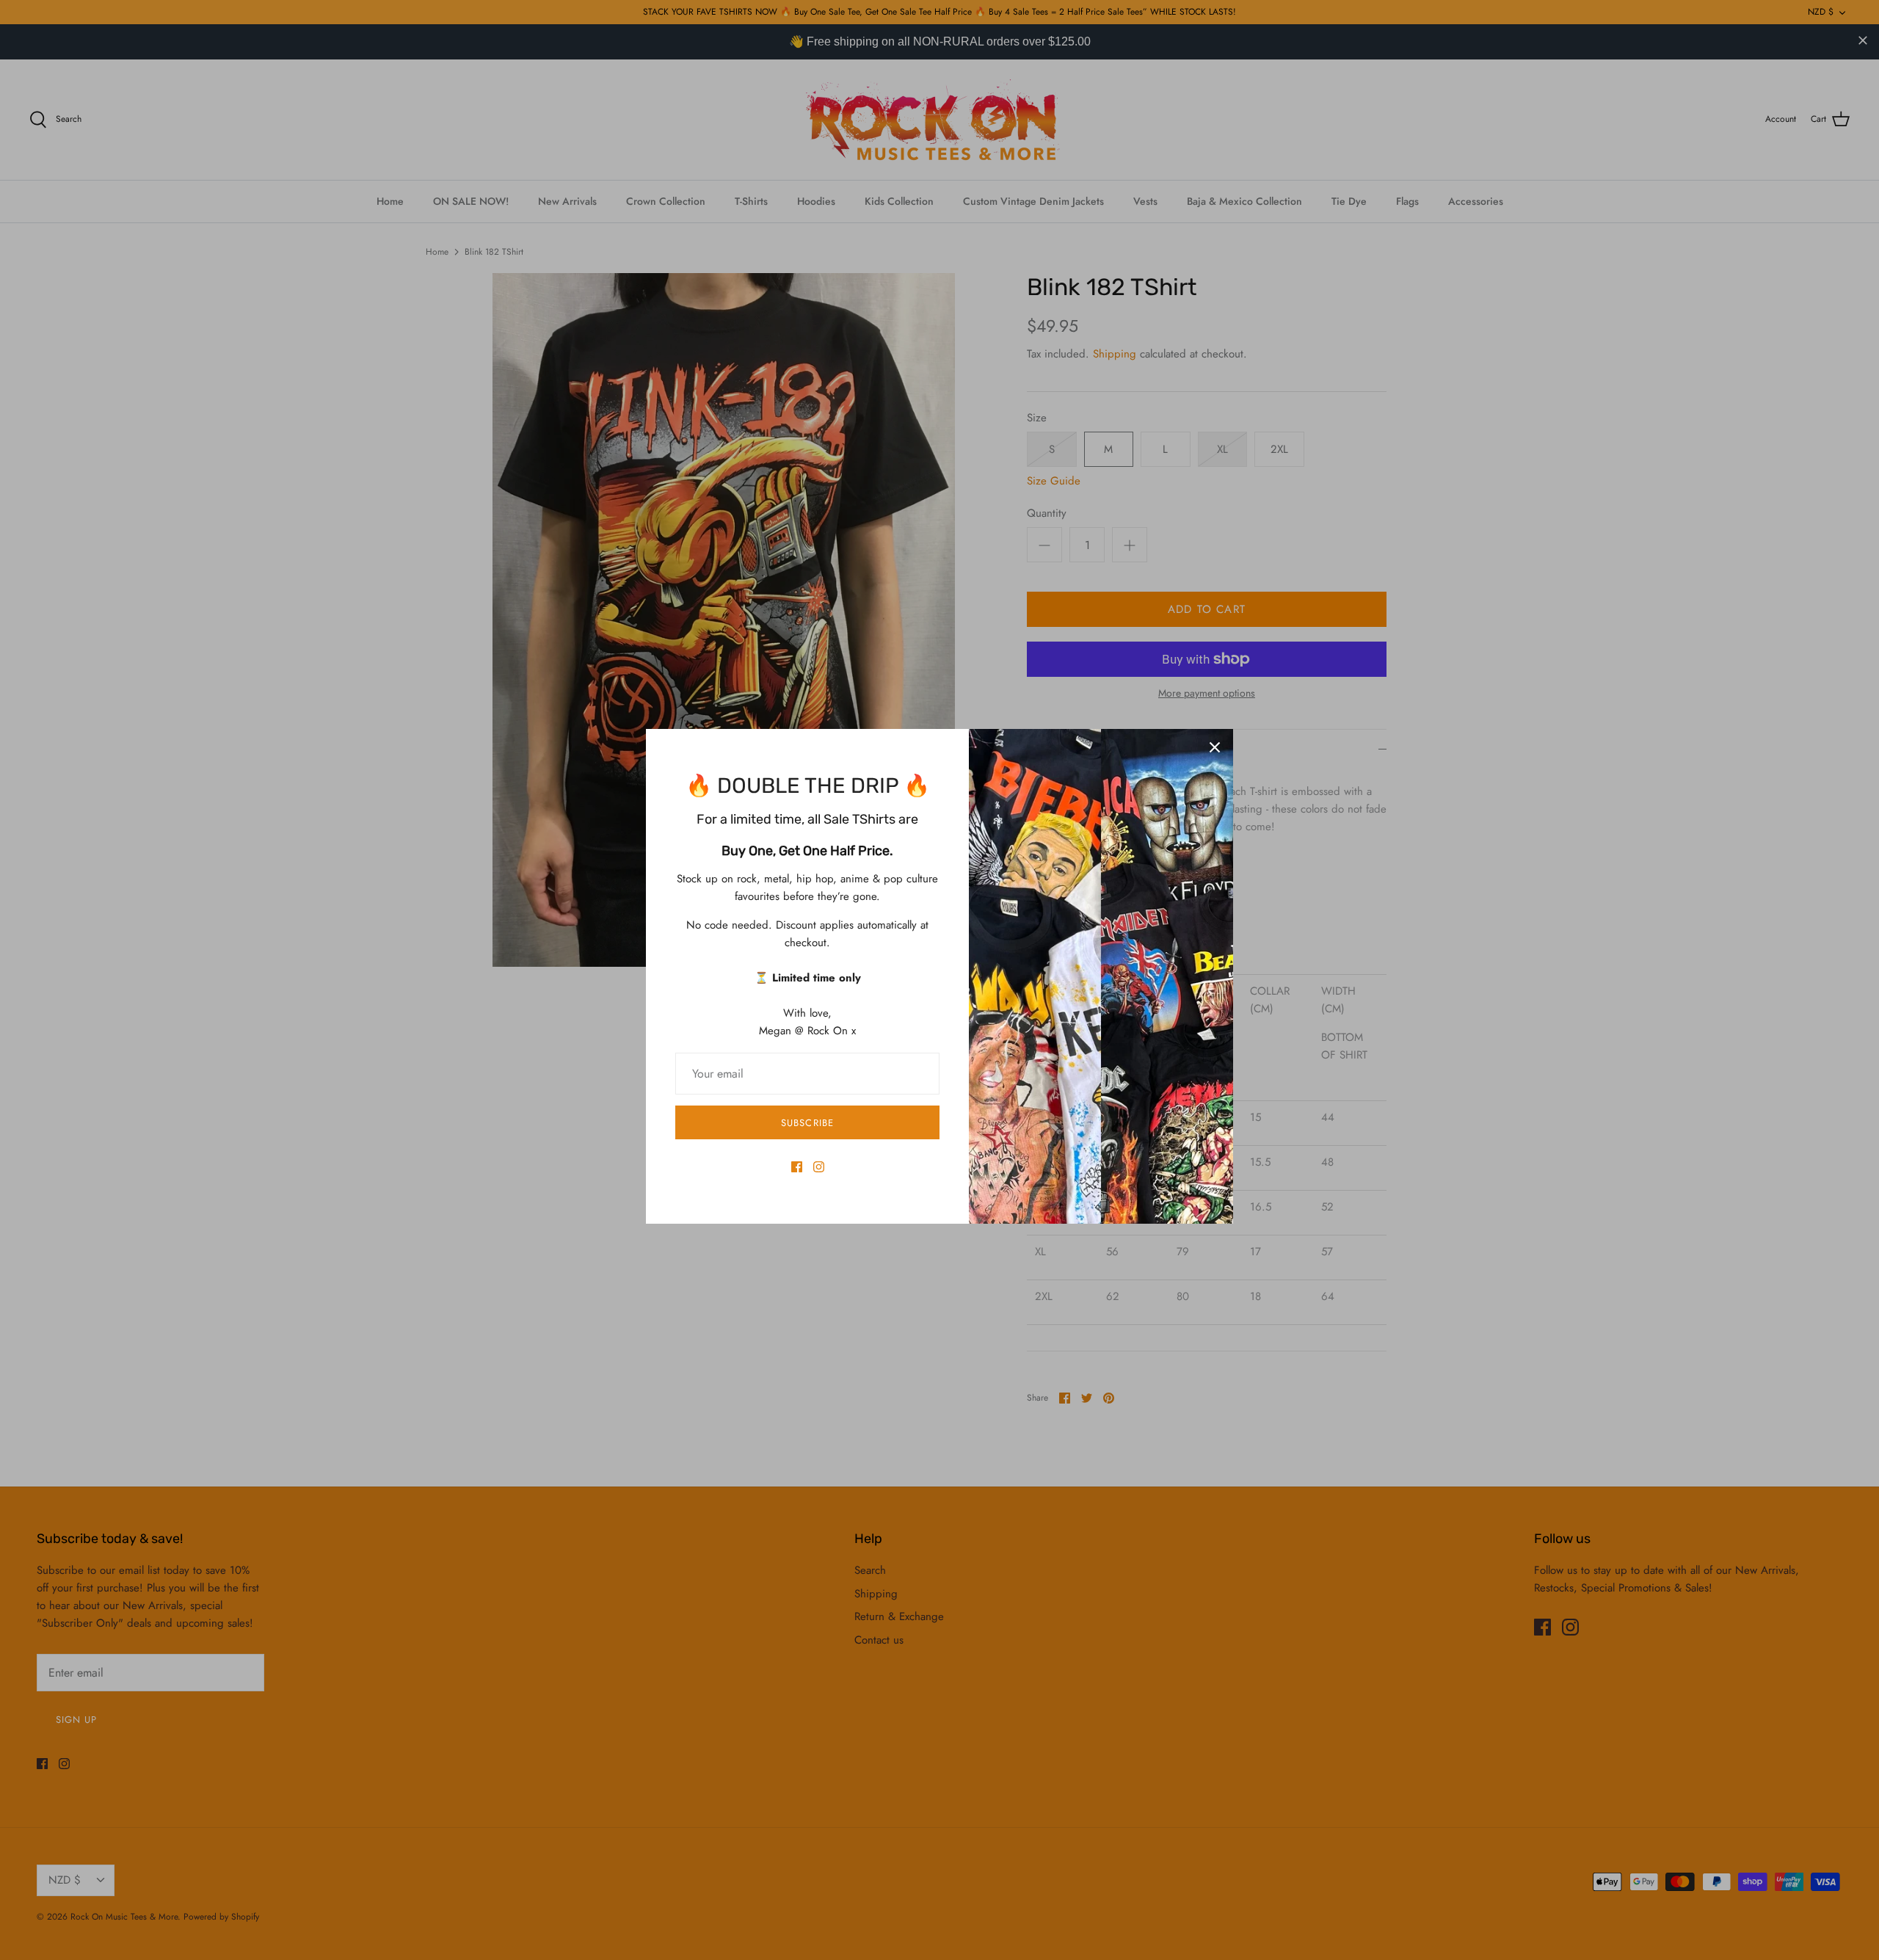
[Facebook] (797, 1167)
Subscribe (807, 1123)
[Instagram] (819, 1167)
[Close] (1215, 747)
